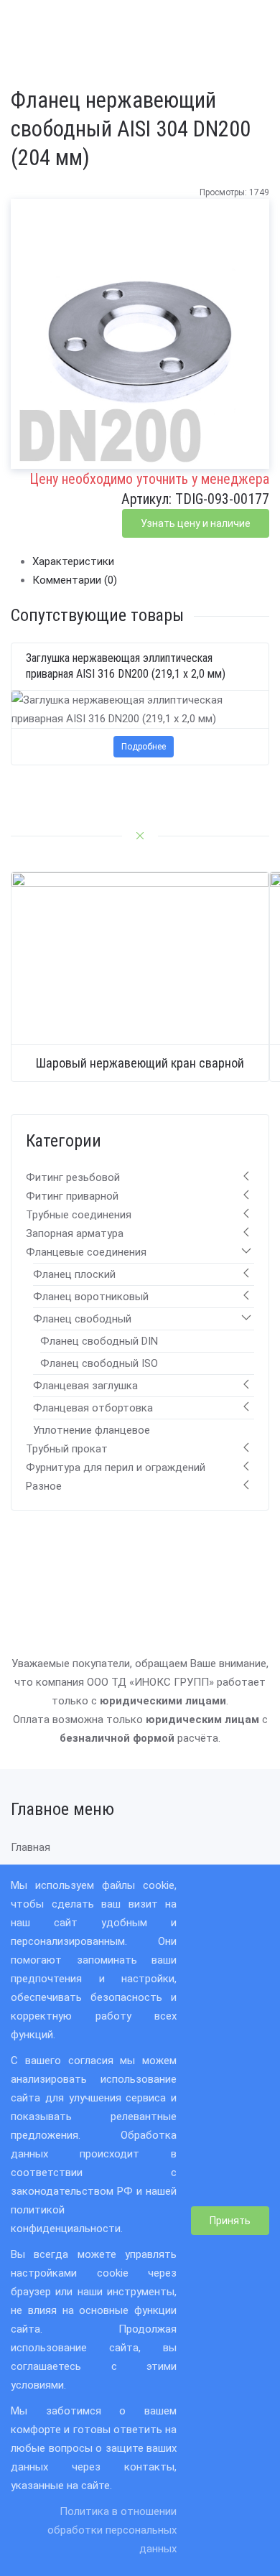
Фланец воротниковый (91, 1297)
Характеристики (73, 561)
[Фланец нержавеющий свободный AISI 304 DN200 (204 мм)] (140, 340)
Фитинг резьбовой (73, 1177)
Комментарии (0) (75, 580)
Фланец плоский (74, 1274)
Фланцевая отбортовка (93, 1408)
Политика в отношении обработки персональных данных (112, 2530)
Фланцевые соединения (86, 1252)
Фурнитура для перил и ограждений (116, 1467)
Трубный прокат (67, 1449)
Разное (44, 1486)
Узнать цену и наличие (196, 523)
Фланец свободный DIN (99, 1341)
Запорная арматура (75, 1233)
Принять (230, 2221)
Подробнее (144, 747)
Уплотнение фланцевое (92, 1430)
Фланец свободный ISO (99, 1363)
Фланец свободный (82, 1319)
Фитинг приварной (72, 1196)
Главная (31, 1847)
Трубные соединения (79, 1215)
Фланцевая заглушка (85, 1386)
